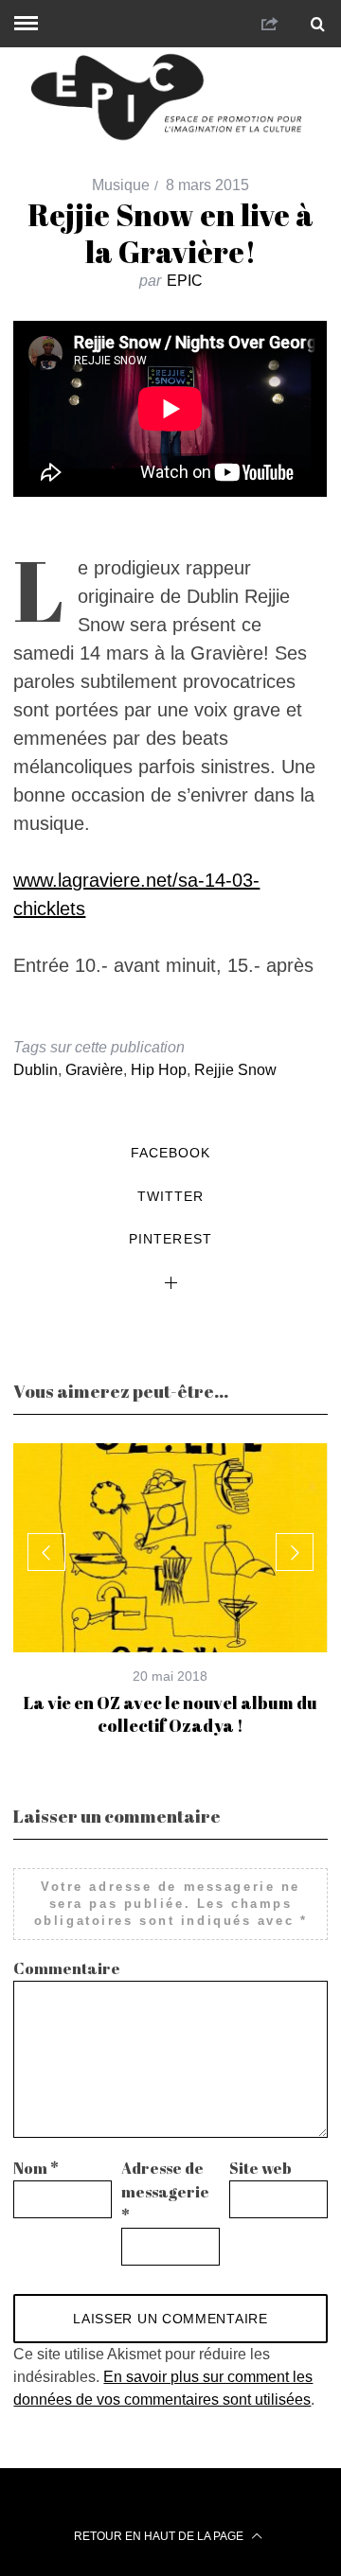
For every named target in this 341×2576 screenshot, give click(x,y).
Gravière (94, 1070)
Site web (260, 2168)
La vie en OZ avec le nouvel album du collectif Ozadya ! (170, 1714)
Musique (121, 185)
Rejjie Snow (235, 1070)
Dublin (36, 1070)
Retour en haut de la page (160, 2536)
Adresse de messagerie (165, 2192)
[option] (170, 1590)
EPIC (185, 281)
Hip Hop (159, 1070)
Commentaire (67, 1968)
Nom (36, 2168)
